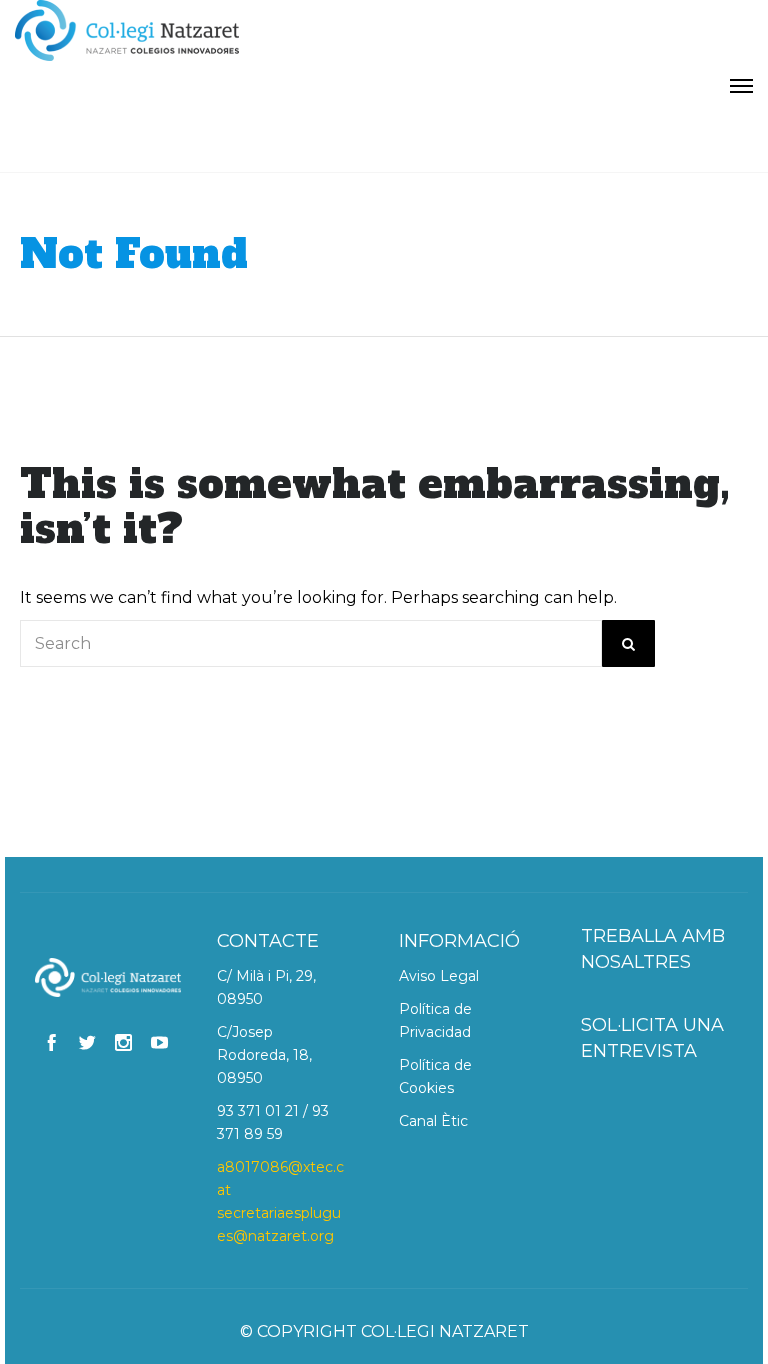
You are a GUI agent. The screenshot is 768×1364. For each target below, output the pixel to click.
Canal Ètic (433, 1121)
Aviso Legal (439, 976)
